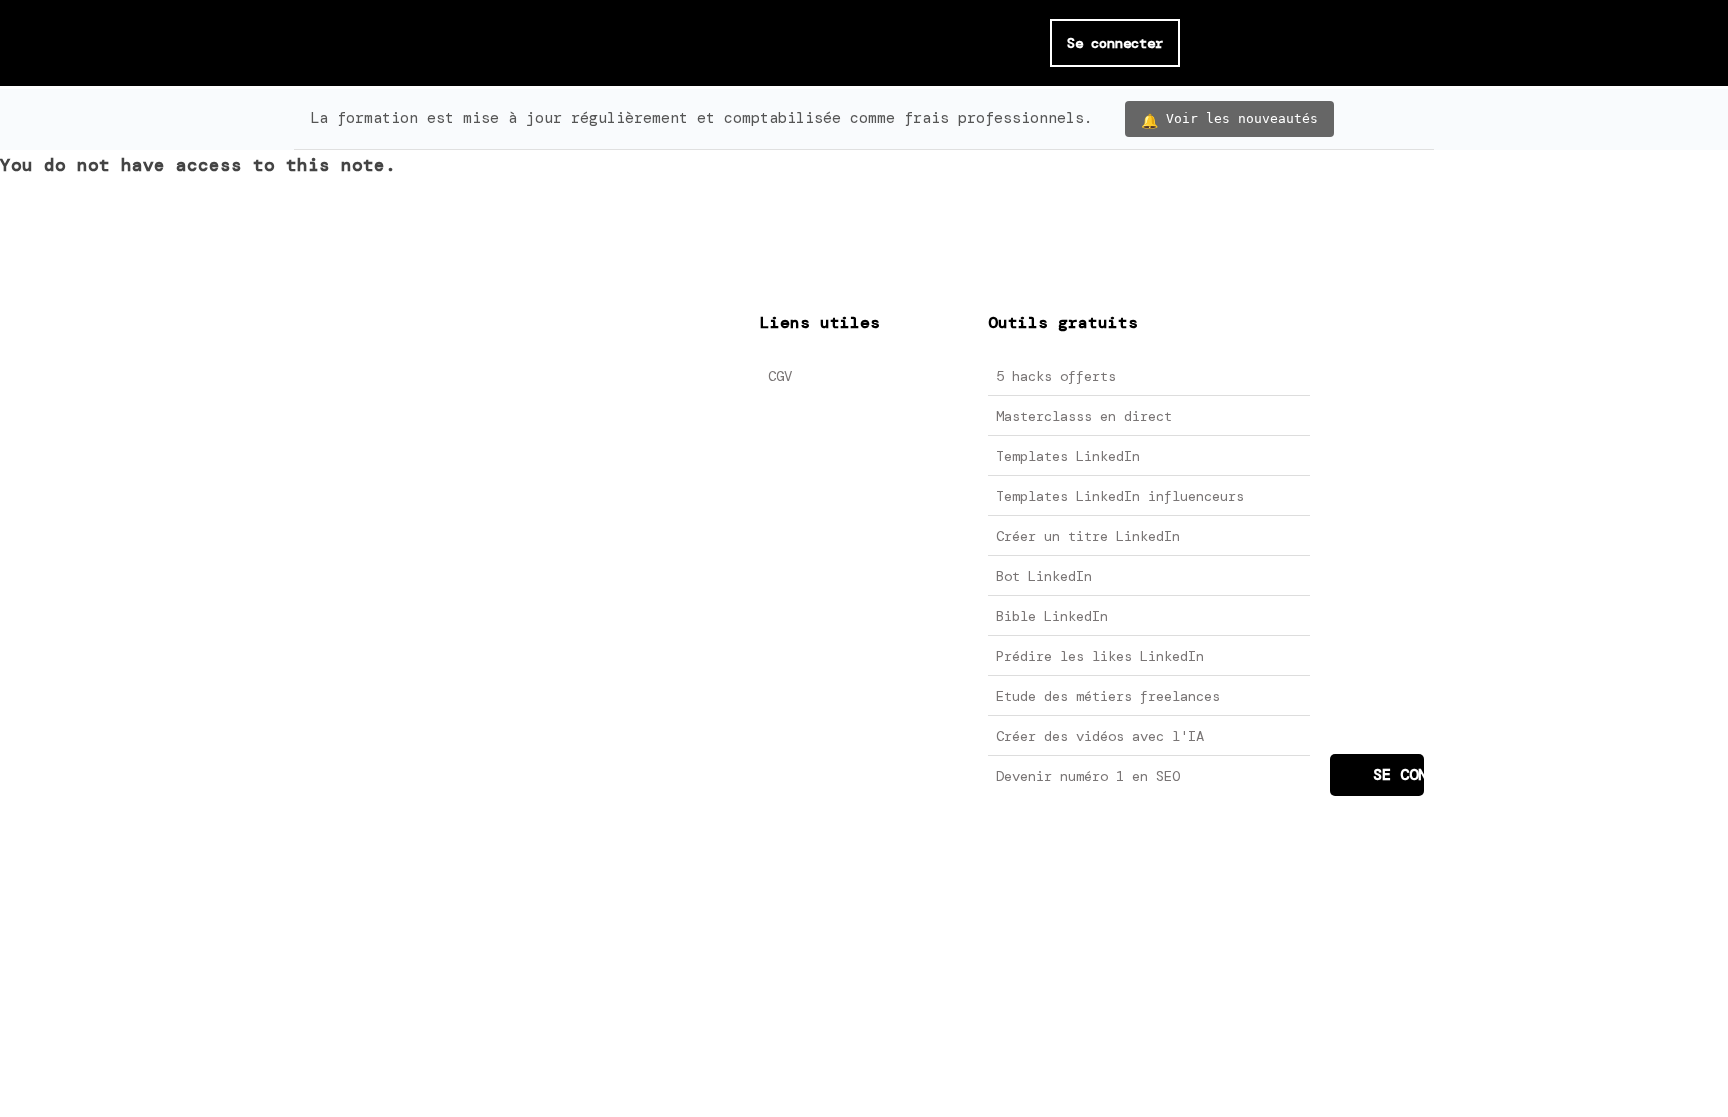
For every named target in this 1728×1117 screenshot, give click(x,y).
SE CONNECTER (1398, 775)
